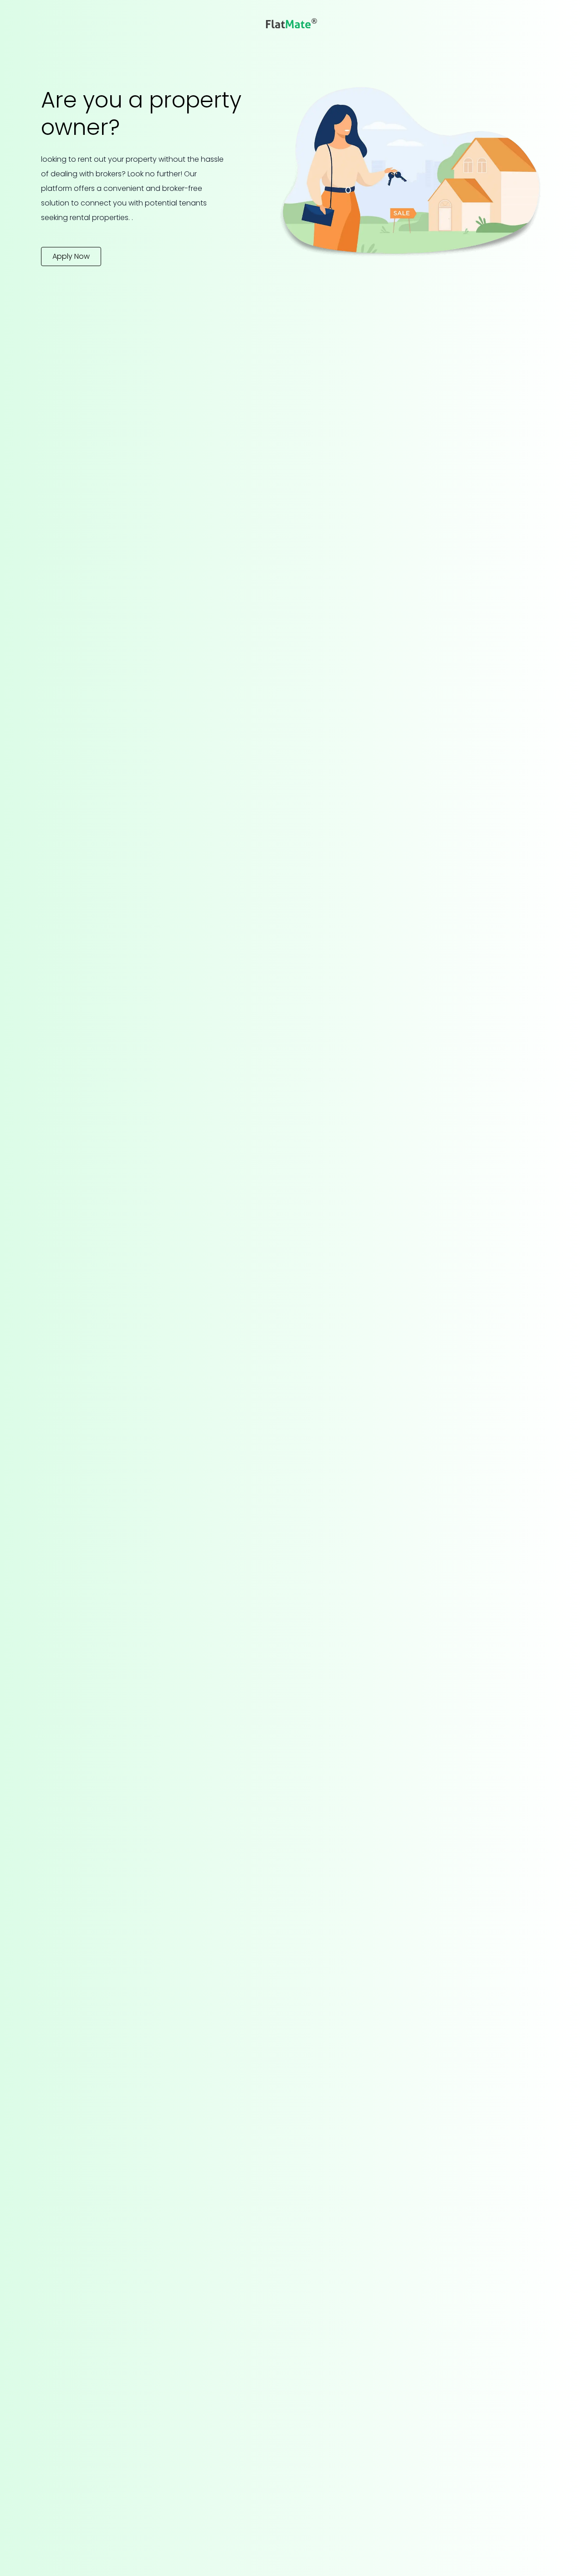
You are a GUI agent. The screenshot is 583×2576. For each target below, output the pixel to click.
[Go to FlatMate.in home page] (291, 23)
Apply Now (71, 256)
